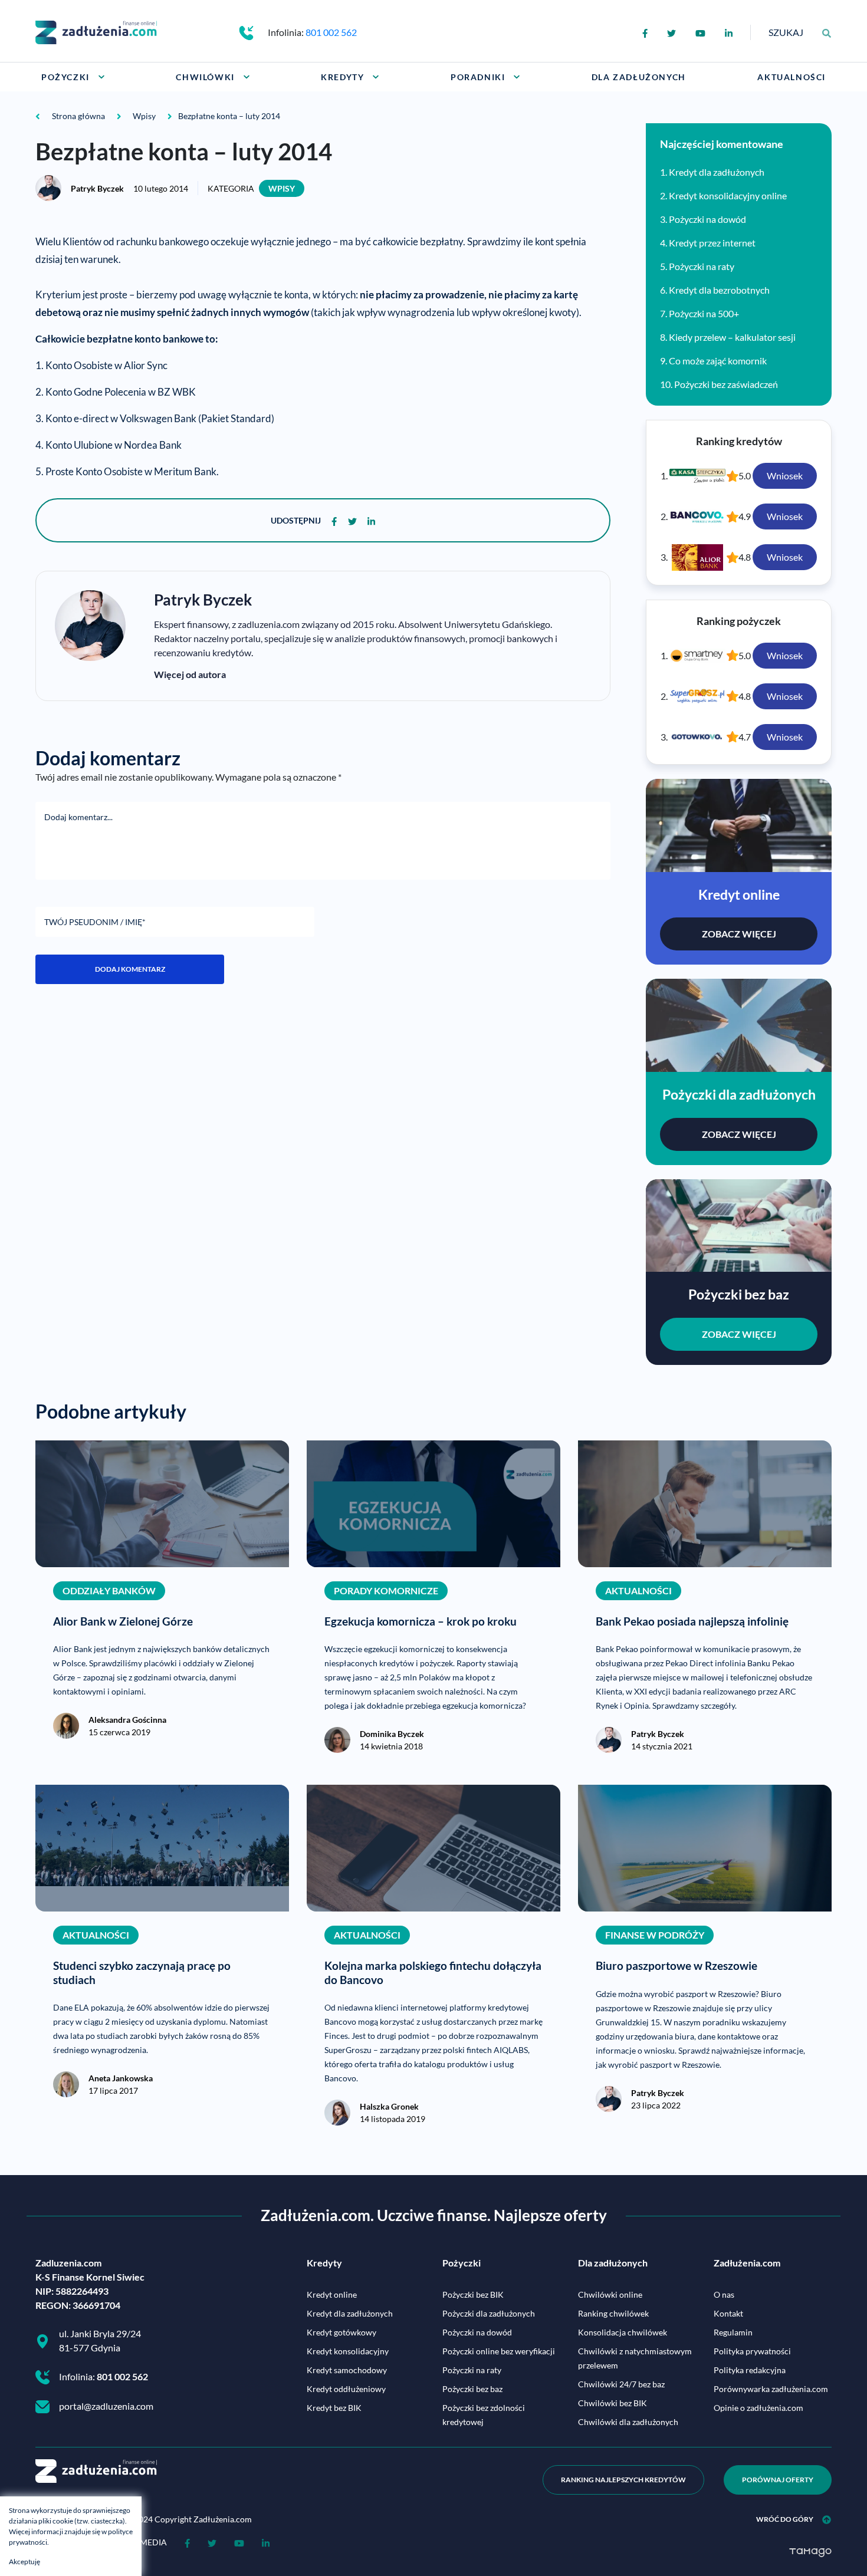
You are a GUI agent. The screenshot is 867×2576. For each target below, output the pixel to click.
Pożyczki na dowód (707, 219)
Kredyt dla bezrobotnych (719, 290)
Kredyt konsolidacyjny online (728, 195)
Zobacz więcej (739, 934)
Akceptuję (24, 2562)
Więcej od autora (190, 674)
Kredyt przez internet (712, 243)
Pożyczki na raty (702, 266)
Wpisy (282, 188)
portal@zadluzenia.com (106, 2406)
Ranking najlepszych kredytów (623, 2480)
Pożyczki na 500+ (704, 313)
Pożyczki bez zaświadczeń (726, 384)
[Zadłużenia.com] (96, 31)
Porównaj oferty (778, 2480)
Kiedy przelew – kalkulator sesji (732, 337)
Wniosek (785, 476)
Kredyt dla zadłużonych (717, 172)
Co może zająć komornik (718, 361)
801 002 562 (331, 32)
